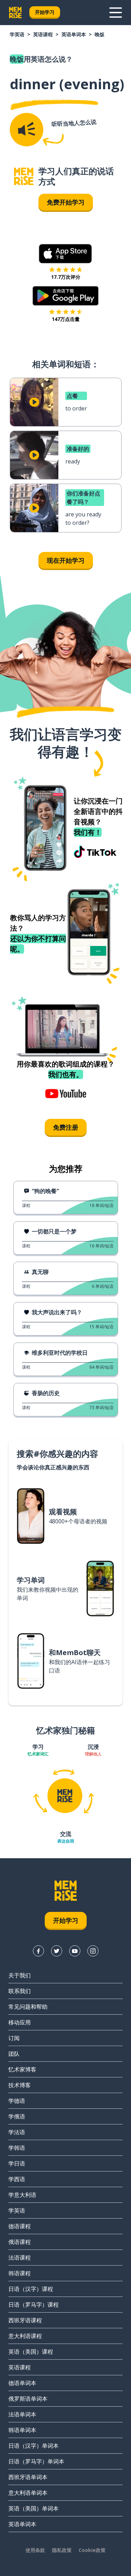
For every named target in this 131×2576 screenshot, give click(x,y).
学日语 (17, 2163)
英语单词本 (74, 34)
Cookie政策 (92, 2550)
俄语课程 (20, 2242)
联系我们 (20, 1991)
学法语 (17, 2132)
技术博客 (20, 2085)
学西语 (17, 2179)
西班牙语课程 (25, 2320)
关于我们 (20, 1975)
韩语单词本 (22, 2430)
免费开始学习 (66, 202)
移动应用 (20, 2022)
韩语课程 (20, 2273)
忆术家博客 (22, 2069)
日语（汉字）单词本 (34, 2446)
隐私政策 (62, 2550)
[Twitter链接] (57, 1951)
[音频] (27, 130)
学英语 (17, 34)
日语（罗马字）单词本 (36, 2461)
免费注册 (66, 1127)
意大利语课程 (25, 2336)
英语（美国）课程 (31, 2352)
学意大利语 (22, 2195)
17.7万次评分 (66, 277)
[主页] (24, 176)
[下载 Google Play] (65, 296)
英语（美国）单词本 (34, 2508)
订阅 (14, 2038)
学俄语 (17, 2116)
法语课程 (20, 2258)
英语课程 (43, 34)
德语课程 (20, 2226)
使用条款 (35, 2550)
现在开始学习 (66, 560)
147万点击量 (66, 319)
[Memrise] (15, 13)
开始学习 (45, 12)
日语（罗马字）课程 (34, 2305)
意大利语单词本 (28, 2493)
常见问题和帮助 (28, 2007)
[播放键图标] (34, 402)
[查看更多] (116, 13)
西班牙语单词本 (28, 2477)
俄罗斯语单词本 (28, 2399)
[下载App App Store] (65, 254)
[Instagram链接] (93, 1951)
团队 (14, 2054)
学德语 (17, 2101)
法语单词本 (22, 2414)
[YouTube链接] (75, 1951)
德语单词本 (22, 2383)
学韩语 (17, 2148)
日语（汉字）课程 (31, 2289)
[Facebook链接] (38, 1951)
